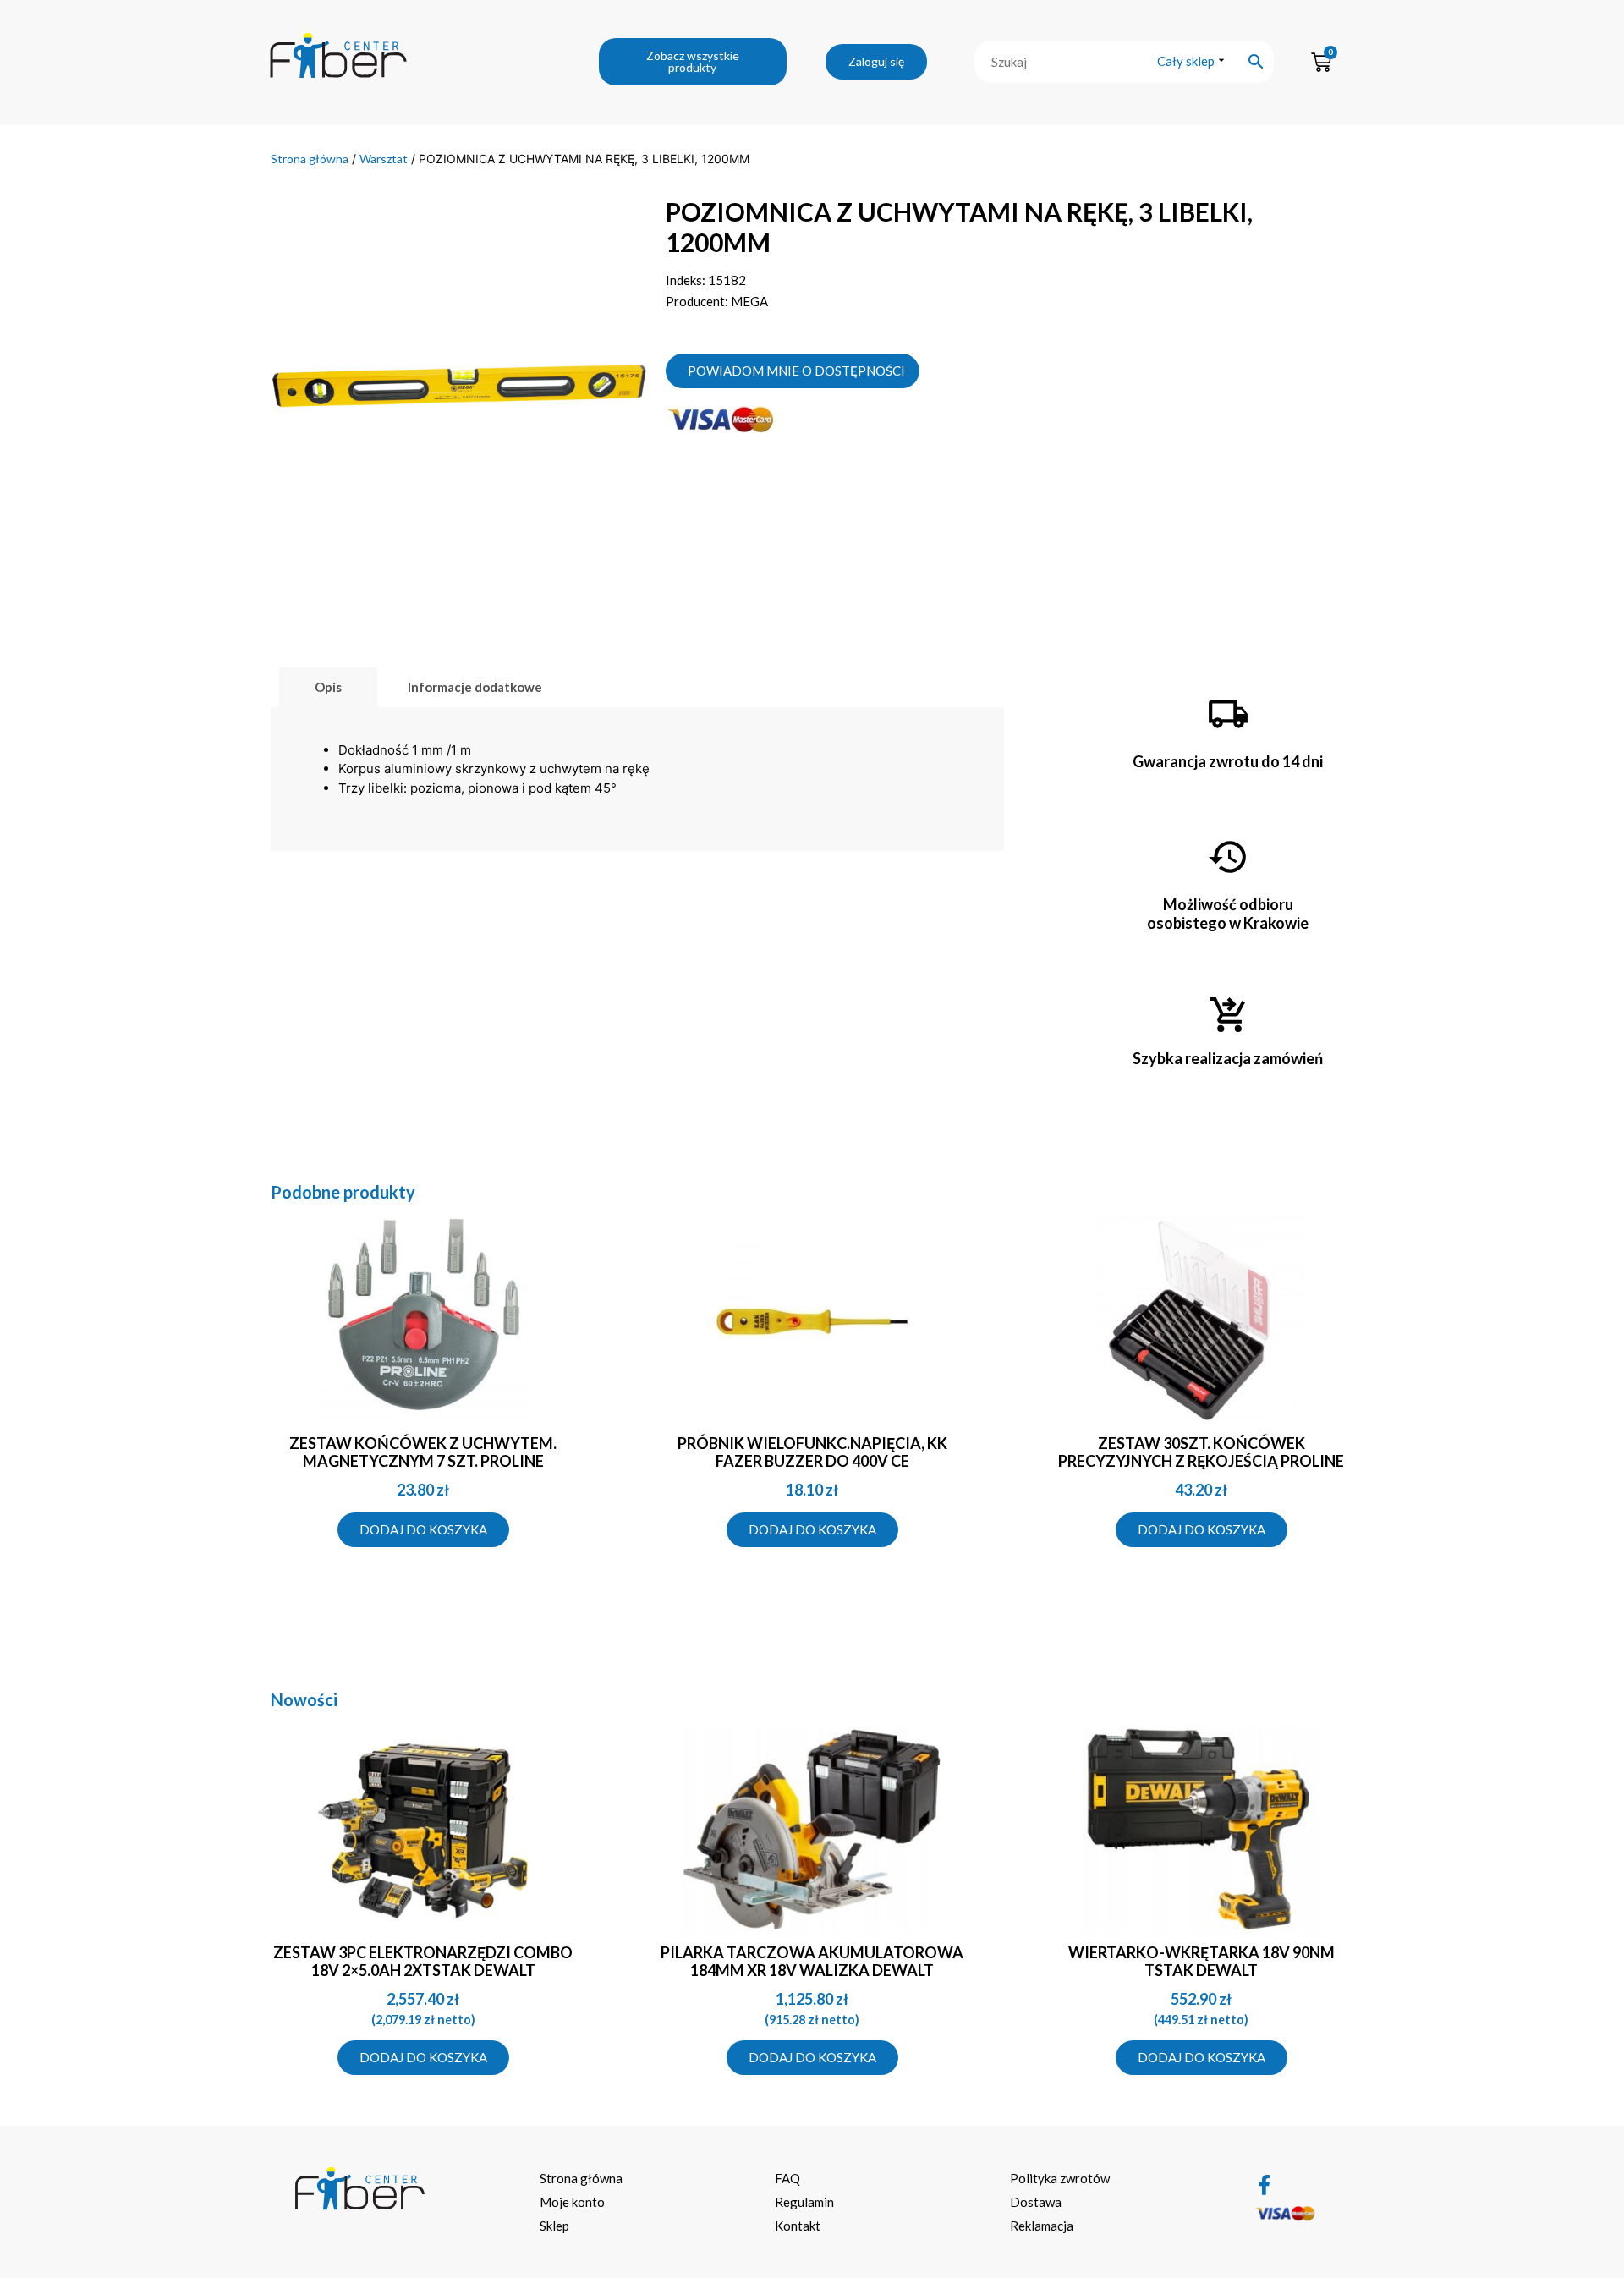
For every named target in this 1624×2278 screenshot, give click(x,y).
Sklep (554, 2226)
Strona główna (310, 159)
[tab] (328, 687)
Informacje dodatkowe (475, 687)
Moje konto (572, 2202)
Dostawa (1036, 2202)
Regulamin (804, 2202)
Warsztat (384, 159)
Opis (328, 687)
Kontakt (798, 2226)
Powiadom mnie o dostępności (796, 371)
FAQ (787, 2178)
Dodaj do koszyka (423, 1529)
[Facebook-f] (1265, 2185)
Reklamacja (1042, 2226)
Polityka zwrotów (1060, 2178)
